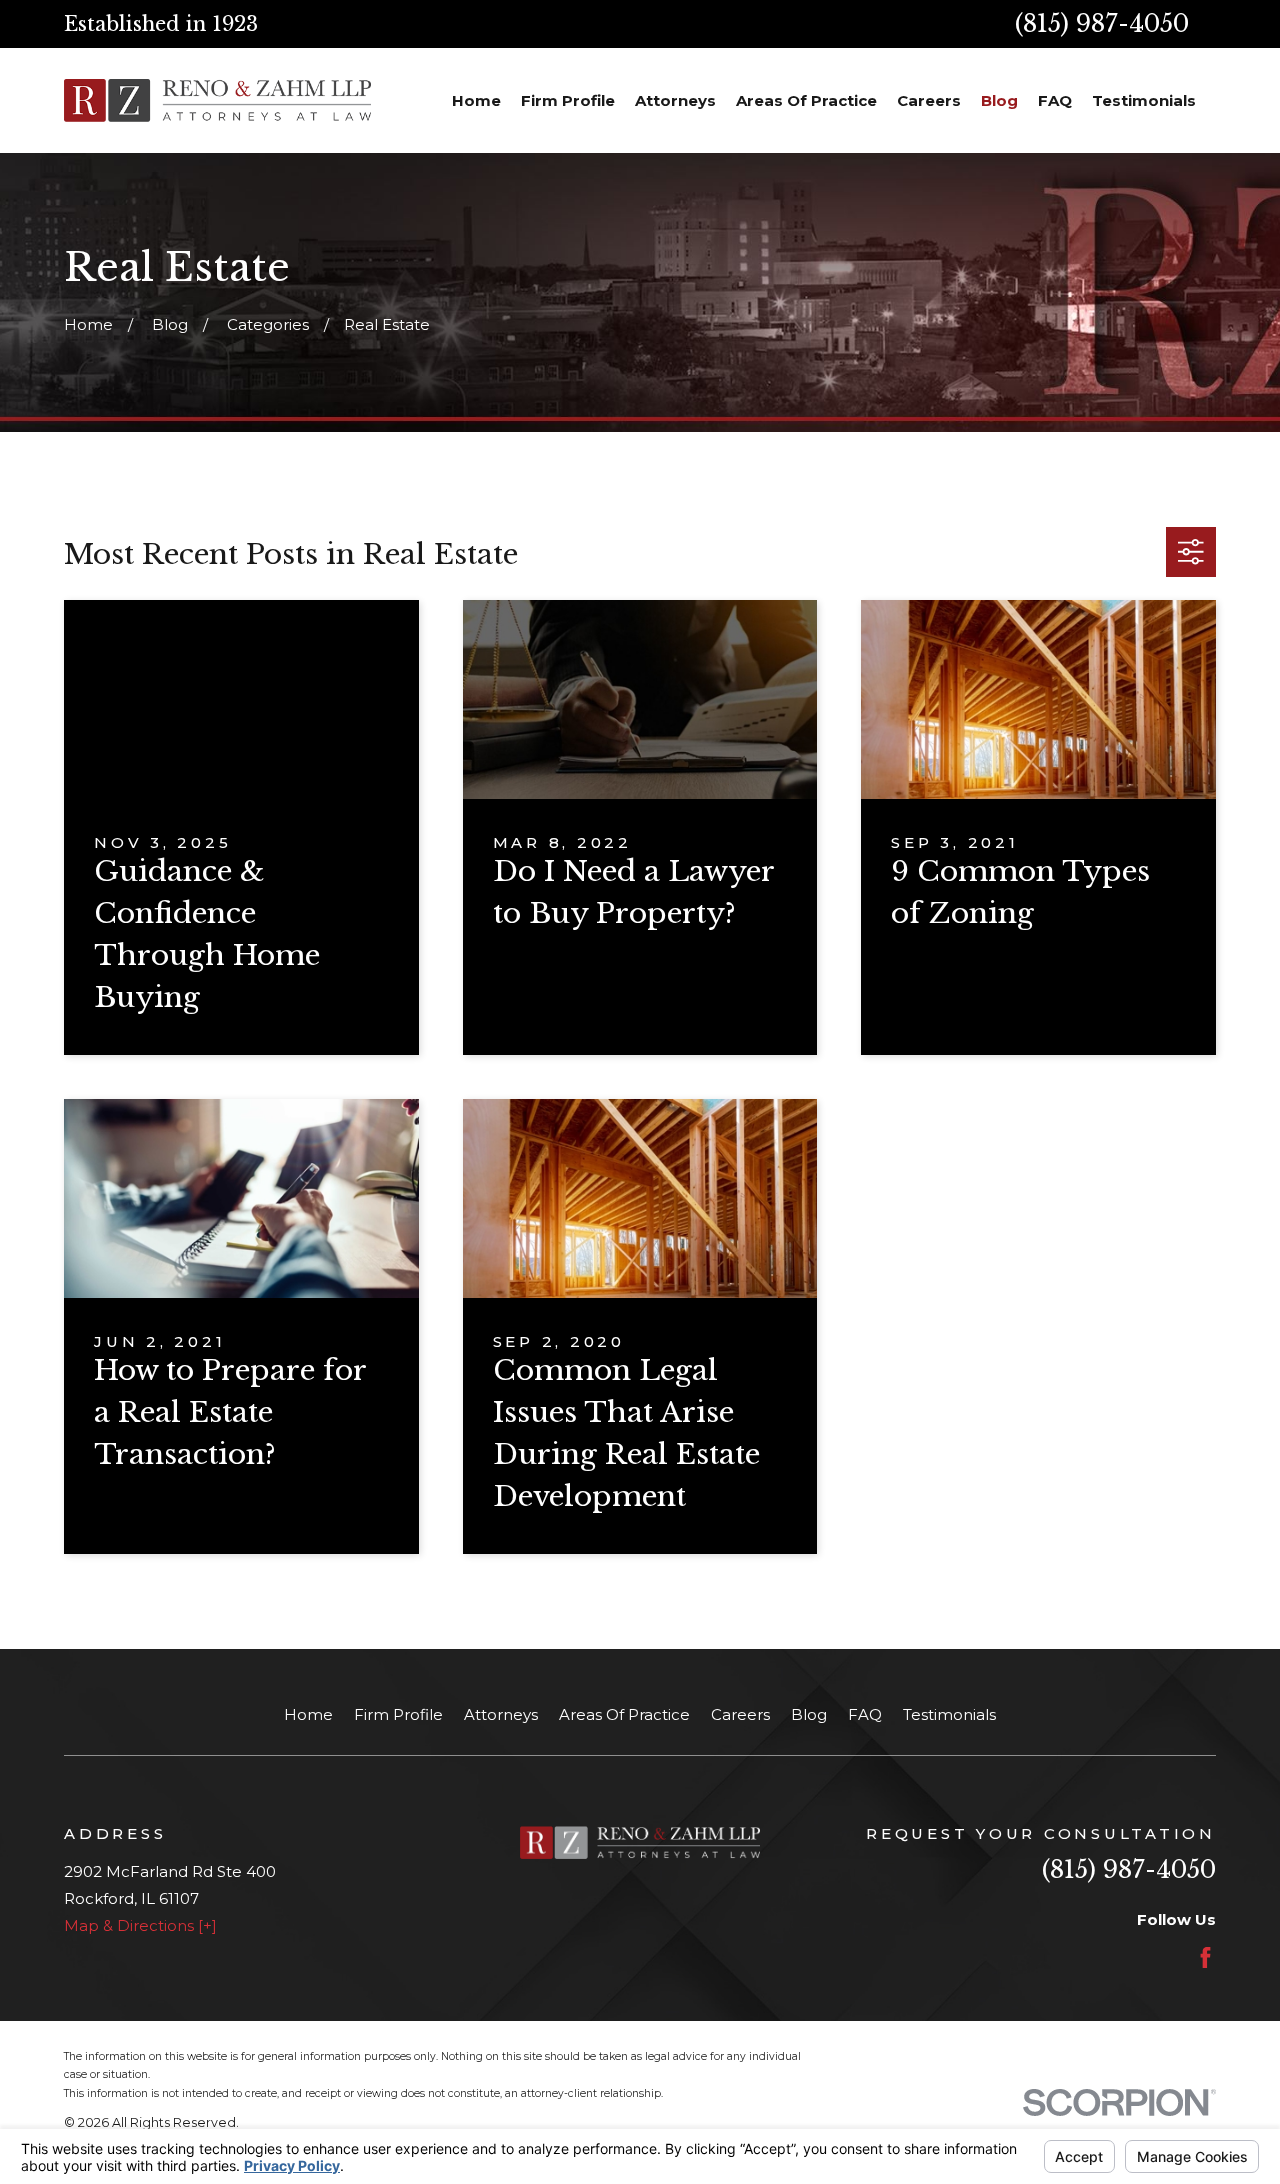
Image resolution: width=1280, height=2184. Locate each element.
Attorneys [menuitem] (675, 100)
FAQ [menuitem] (1055, 100)
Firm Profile (398, 1714)
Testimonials (949, 1714)
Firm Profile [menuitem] (568, 100)
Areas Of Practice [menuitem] (806, 100)
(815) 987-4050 (1102, 23)
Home (308, 1714)
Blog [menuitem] (999, 100)
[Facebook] (1205, 1957)
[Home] (217, 100)
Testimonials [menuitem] (1144, 100)
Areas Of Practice (624, 1714)
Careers (740, 1714)
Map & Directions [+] (140, 1925)
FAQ (865, 1714)
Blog (809, 1714)
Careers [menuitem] (929, 100)
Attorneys (501, 1714)
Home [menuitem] (476, 100)
